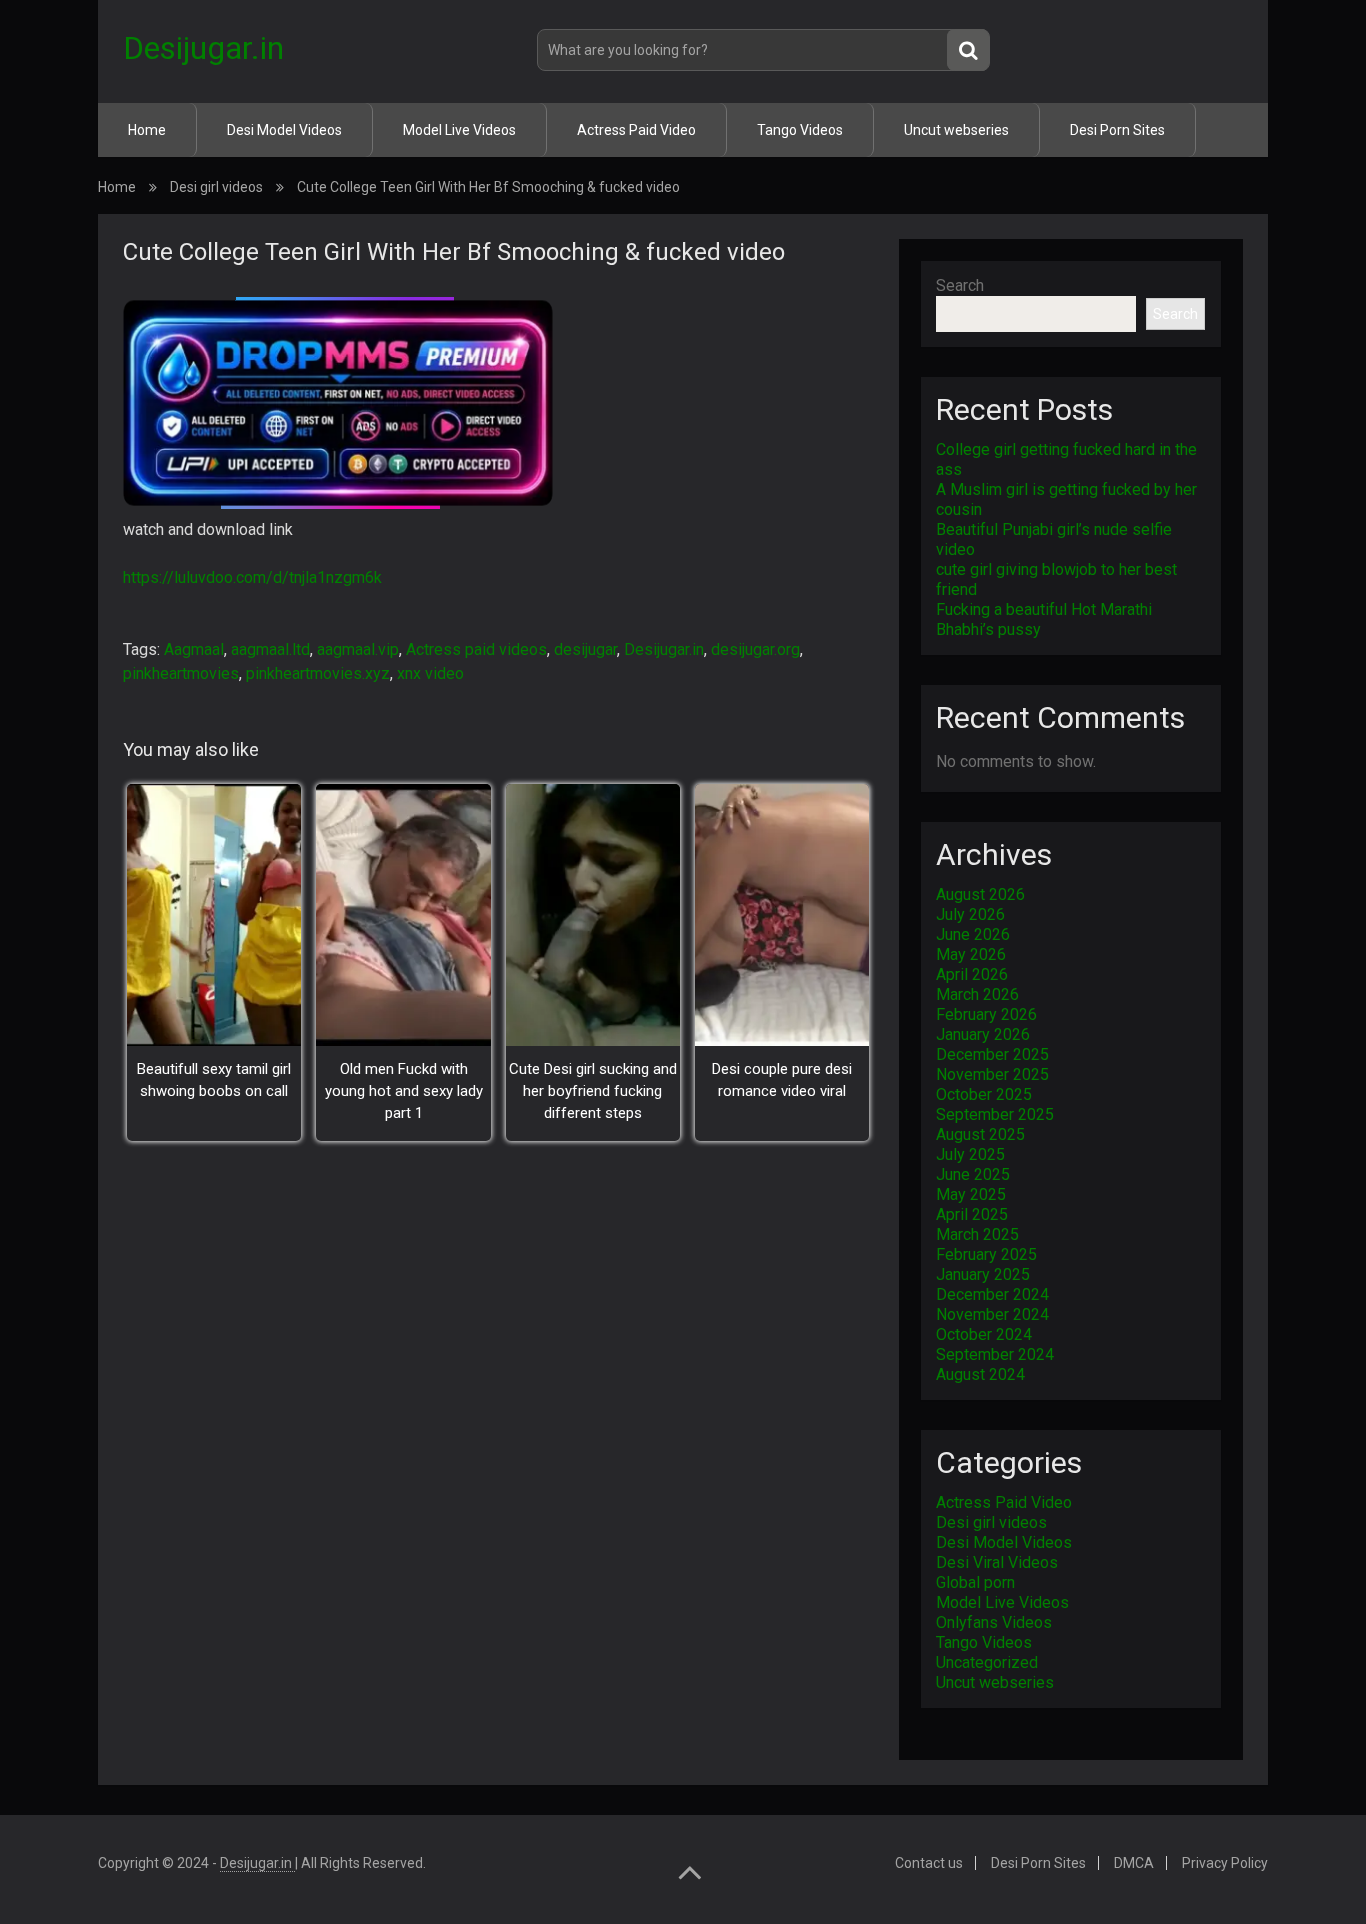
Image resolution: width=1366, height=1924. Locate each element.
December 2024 (992, 1294)
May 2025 (971, 1194)
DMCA (1134, 1863)
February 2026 (986, 1014)
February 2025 (986, 1254)
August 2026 (980, 894)
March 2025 (977, 1234)
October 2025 (984, 1094)
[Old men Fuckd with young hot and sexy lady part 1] (403, 915)
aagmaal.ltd (270, 649)
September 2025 (995, 1114)
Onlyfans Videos (994, 1622)
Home (147, 130)
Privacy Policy (1225, 1863)
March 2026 (977, 994)
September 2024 (995, 1354)
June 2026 (973, 934)
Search (960, 285)
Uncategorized (987, 1662)
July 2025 (970, 1154)
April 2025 (972, 1214)
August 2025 (980, 1134)
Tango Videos (800, 130)
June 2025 (973, 1174)
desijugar (585, 649)
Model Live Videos (459, 130)
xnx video (430, 673)
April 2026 (972, 974)
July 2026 (970, 914)
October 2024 (984, 1334)
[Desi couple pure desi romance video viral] (782, 915)
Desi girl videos (216, 187)
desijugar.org (755, 649)
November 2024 (992, 1314)
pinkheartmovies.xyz (318, 673)
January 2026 (983, 1034)
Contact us (929, 1863)
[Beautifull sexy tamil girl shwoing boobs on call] (214, 915)
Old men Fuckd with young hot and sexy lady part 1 (404, 1091)
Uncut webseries (956, 130)
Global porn (975, 1582)
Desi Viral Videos (997, 1562)
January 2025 (983, 1274)
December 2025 (992, 1054)
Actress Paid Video (636, 130)
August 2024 (980, 1374)
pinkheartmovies (181, 673)
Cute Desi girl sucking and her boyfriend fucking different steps (593, 1091)
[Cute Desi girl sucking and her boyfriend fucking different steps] (593, 915)
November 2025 (992, 1074)
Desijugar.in (203, 48)
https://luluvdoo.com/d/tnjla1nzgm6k (252, 577)
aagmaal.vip (358, 649)
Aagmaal (194, 649)
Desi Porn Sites (1117, 130)
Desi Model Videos (284, 130)
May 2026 (971, 954)
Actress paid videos (476, 649)
